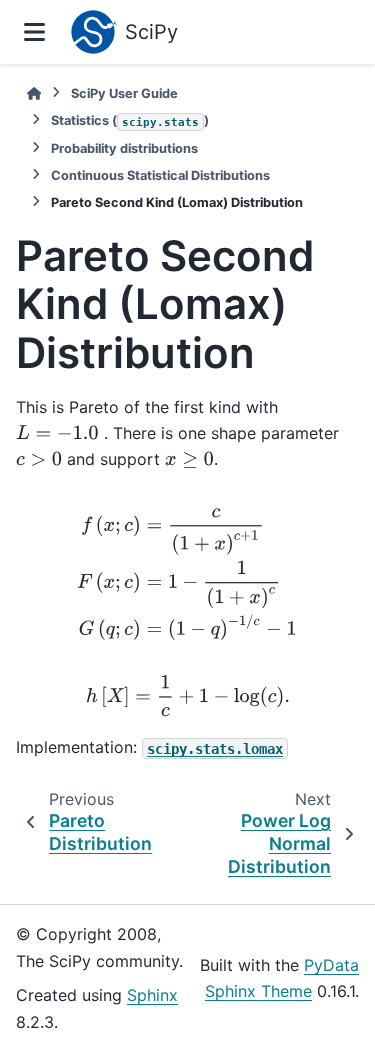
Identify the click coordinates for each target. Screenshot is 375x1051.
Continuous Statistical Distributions (160, 175)
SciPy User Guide (124, 93)
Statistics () (130, 120)
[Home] (34, 93)
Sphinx (152, 995)
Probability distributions (124, 148)
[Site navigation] (34, 32)
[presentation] (57, 433)
